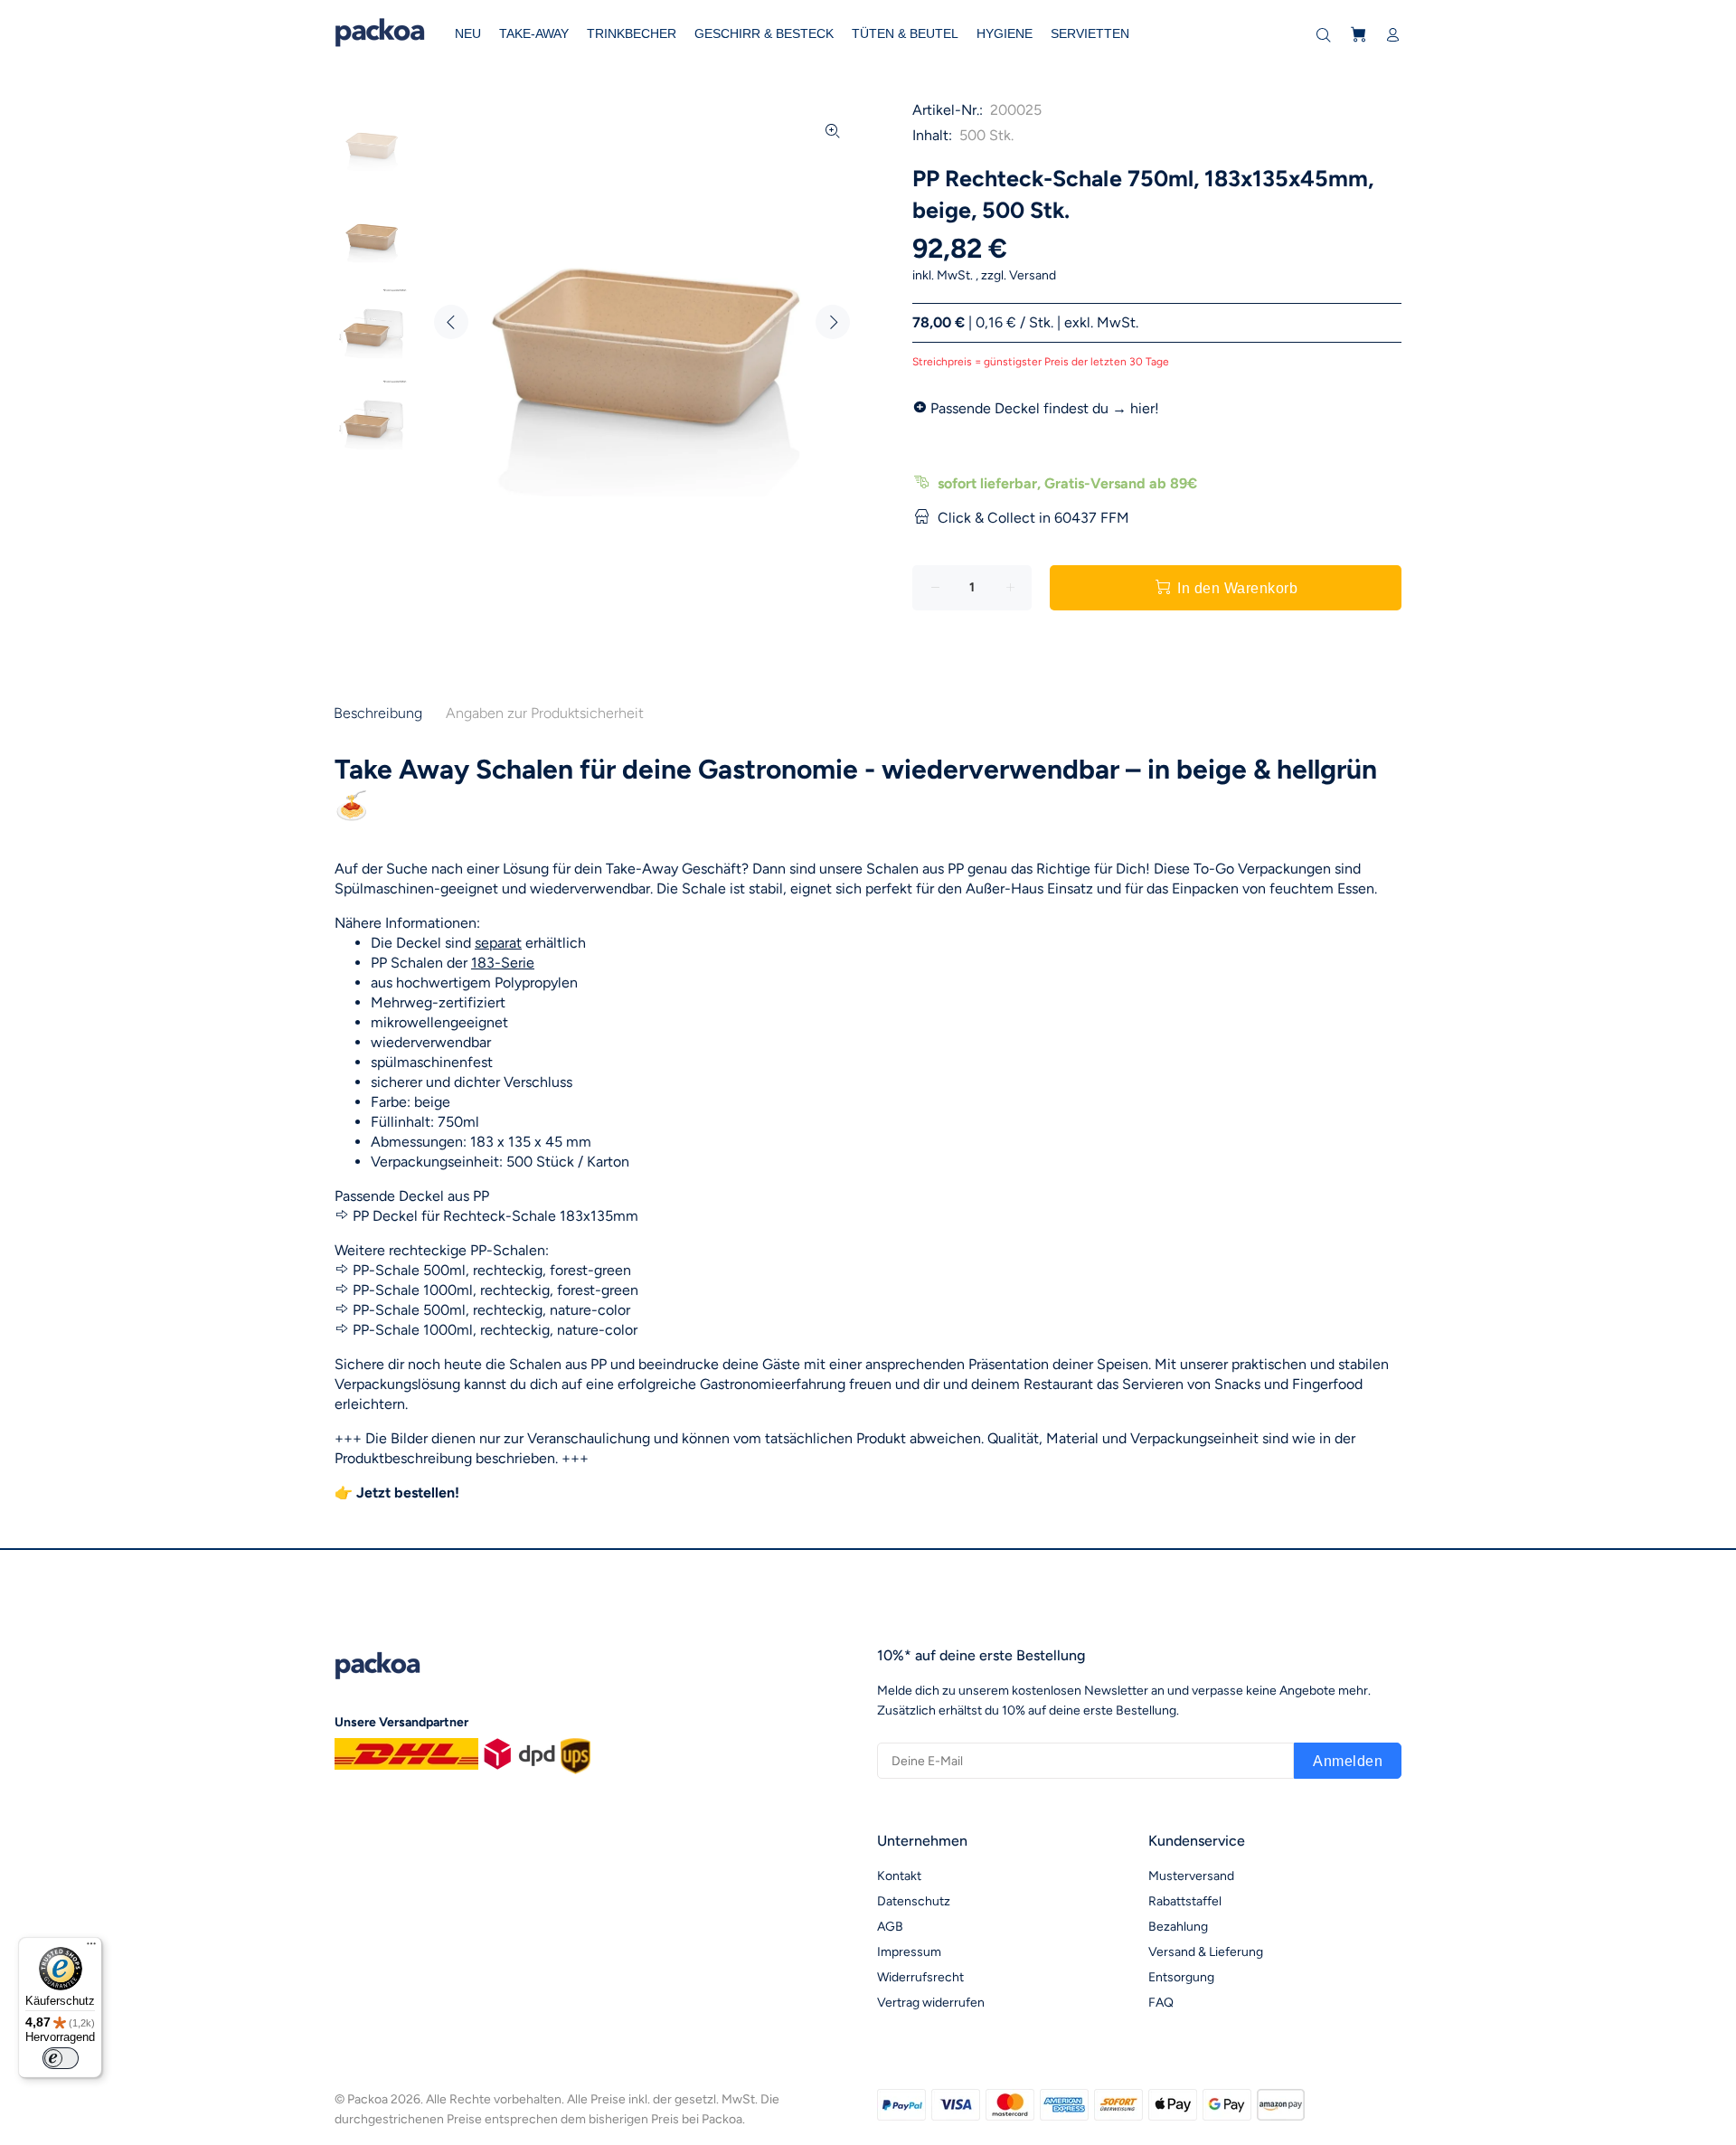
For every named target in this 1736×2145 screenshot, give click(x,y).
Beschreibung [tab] (378, 713)
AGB (890, 1927)
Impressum (909, 1952)
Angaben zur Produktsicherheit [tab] (545, 713)
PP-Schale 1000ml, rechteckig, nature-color (495, 1330)
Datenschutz (914, 1901)
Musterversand (1191, 1876)
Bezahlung (1178, 1927)
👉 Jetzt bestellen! (397, 1493)
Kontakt (899, 1876)
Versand (1033, 275)
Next (833, 322)
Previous (451, 322)
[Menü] (91, 1948)
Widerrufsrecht (920, 1977)
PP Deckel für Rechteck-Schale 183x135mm (495, 1216)
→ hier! (1136, 408)
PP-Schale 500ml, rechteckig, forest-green (492, 1270)
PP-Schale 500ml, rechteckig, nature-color (491, 1310)
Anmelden (1348, 1761)
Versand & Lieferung (1206, 1952)
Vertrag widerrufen (931, 2003)
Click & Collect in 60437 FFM (1033, 518)
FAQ (1161, 2003)
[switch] (61, 2058)
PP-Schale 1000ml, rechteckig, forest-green (495, 1290)
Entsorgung (1181, 1977)
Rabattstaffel (1185, 1901)
